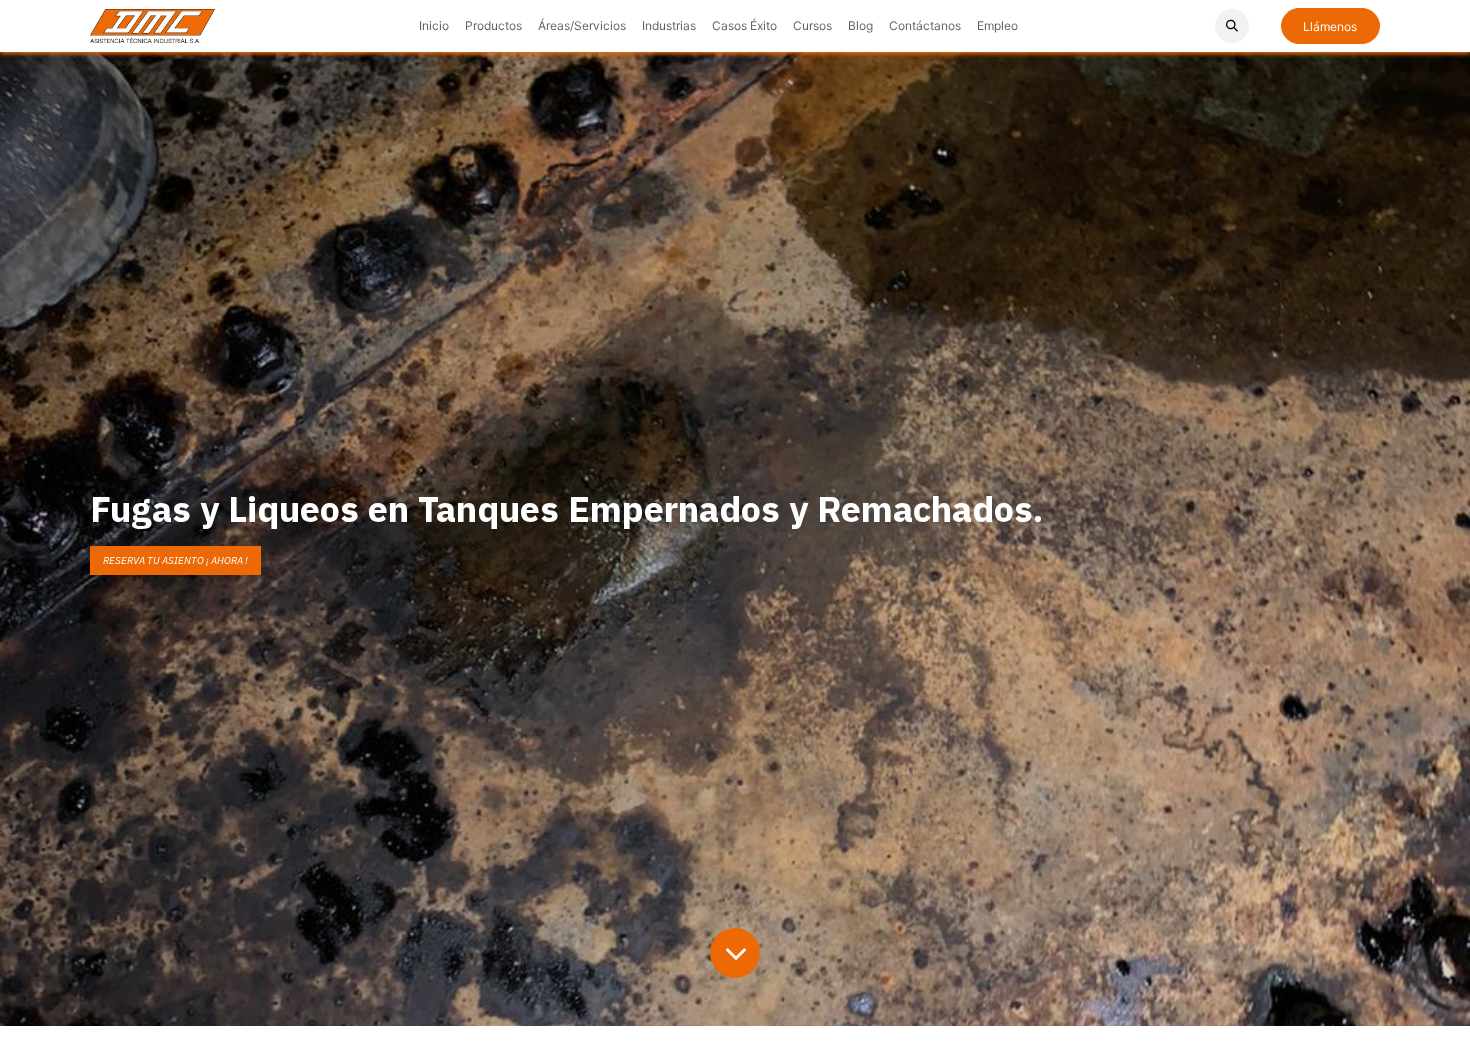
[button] (1232, 26)
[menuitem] (434, 26)
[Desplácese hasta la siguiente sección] (735, 953)
